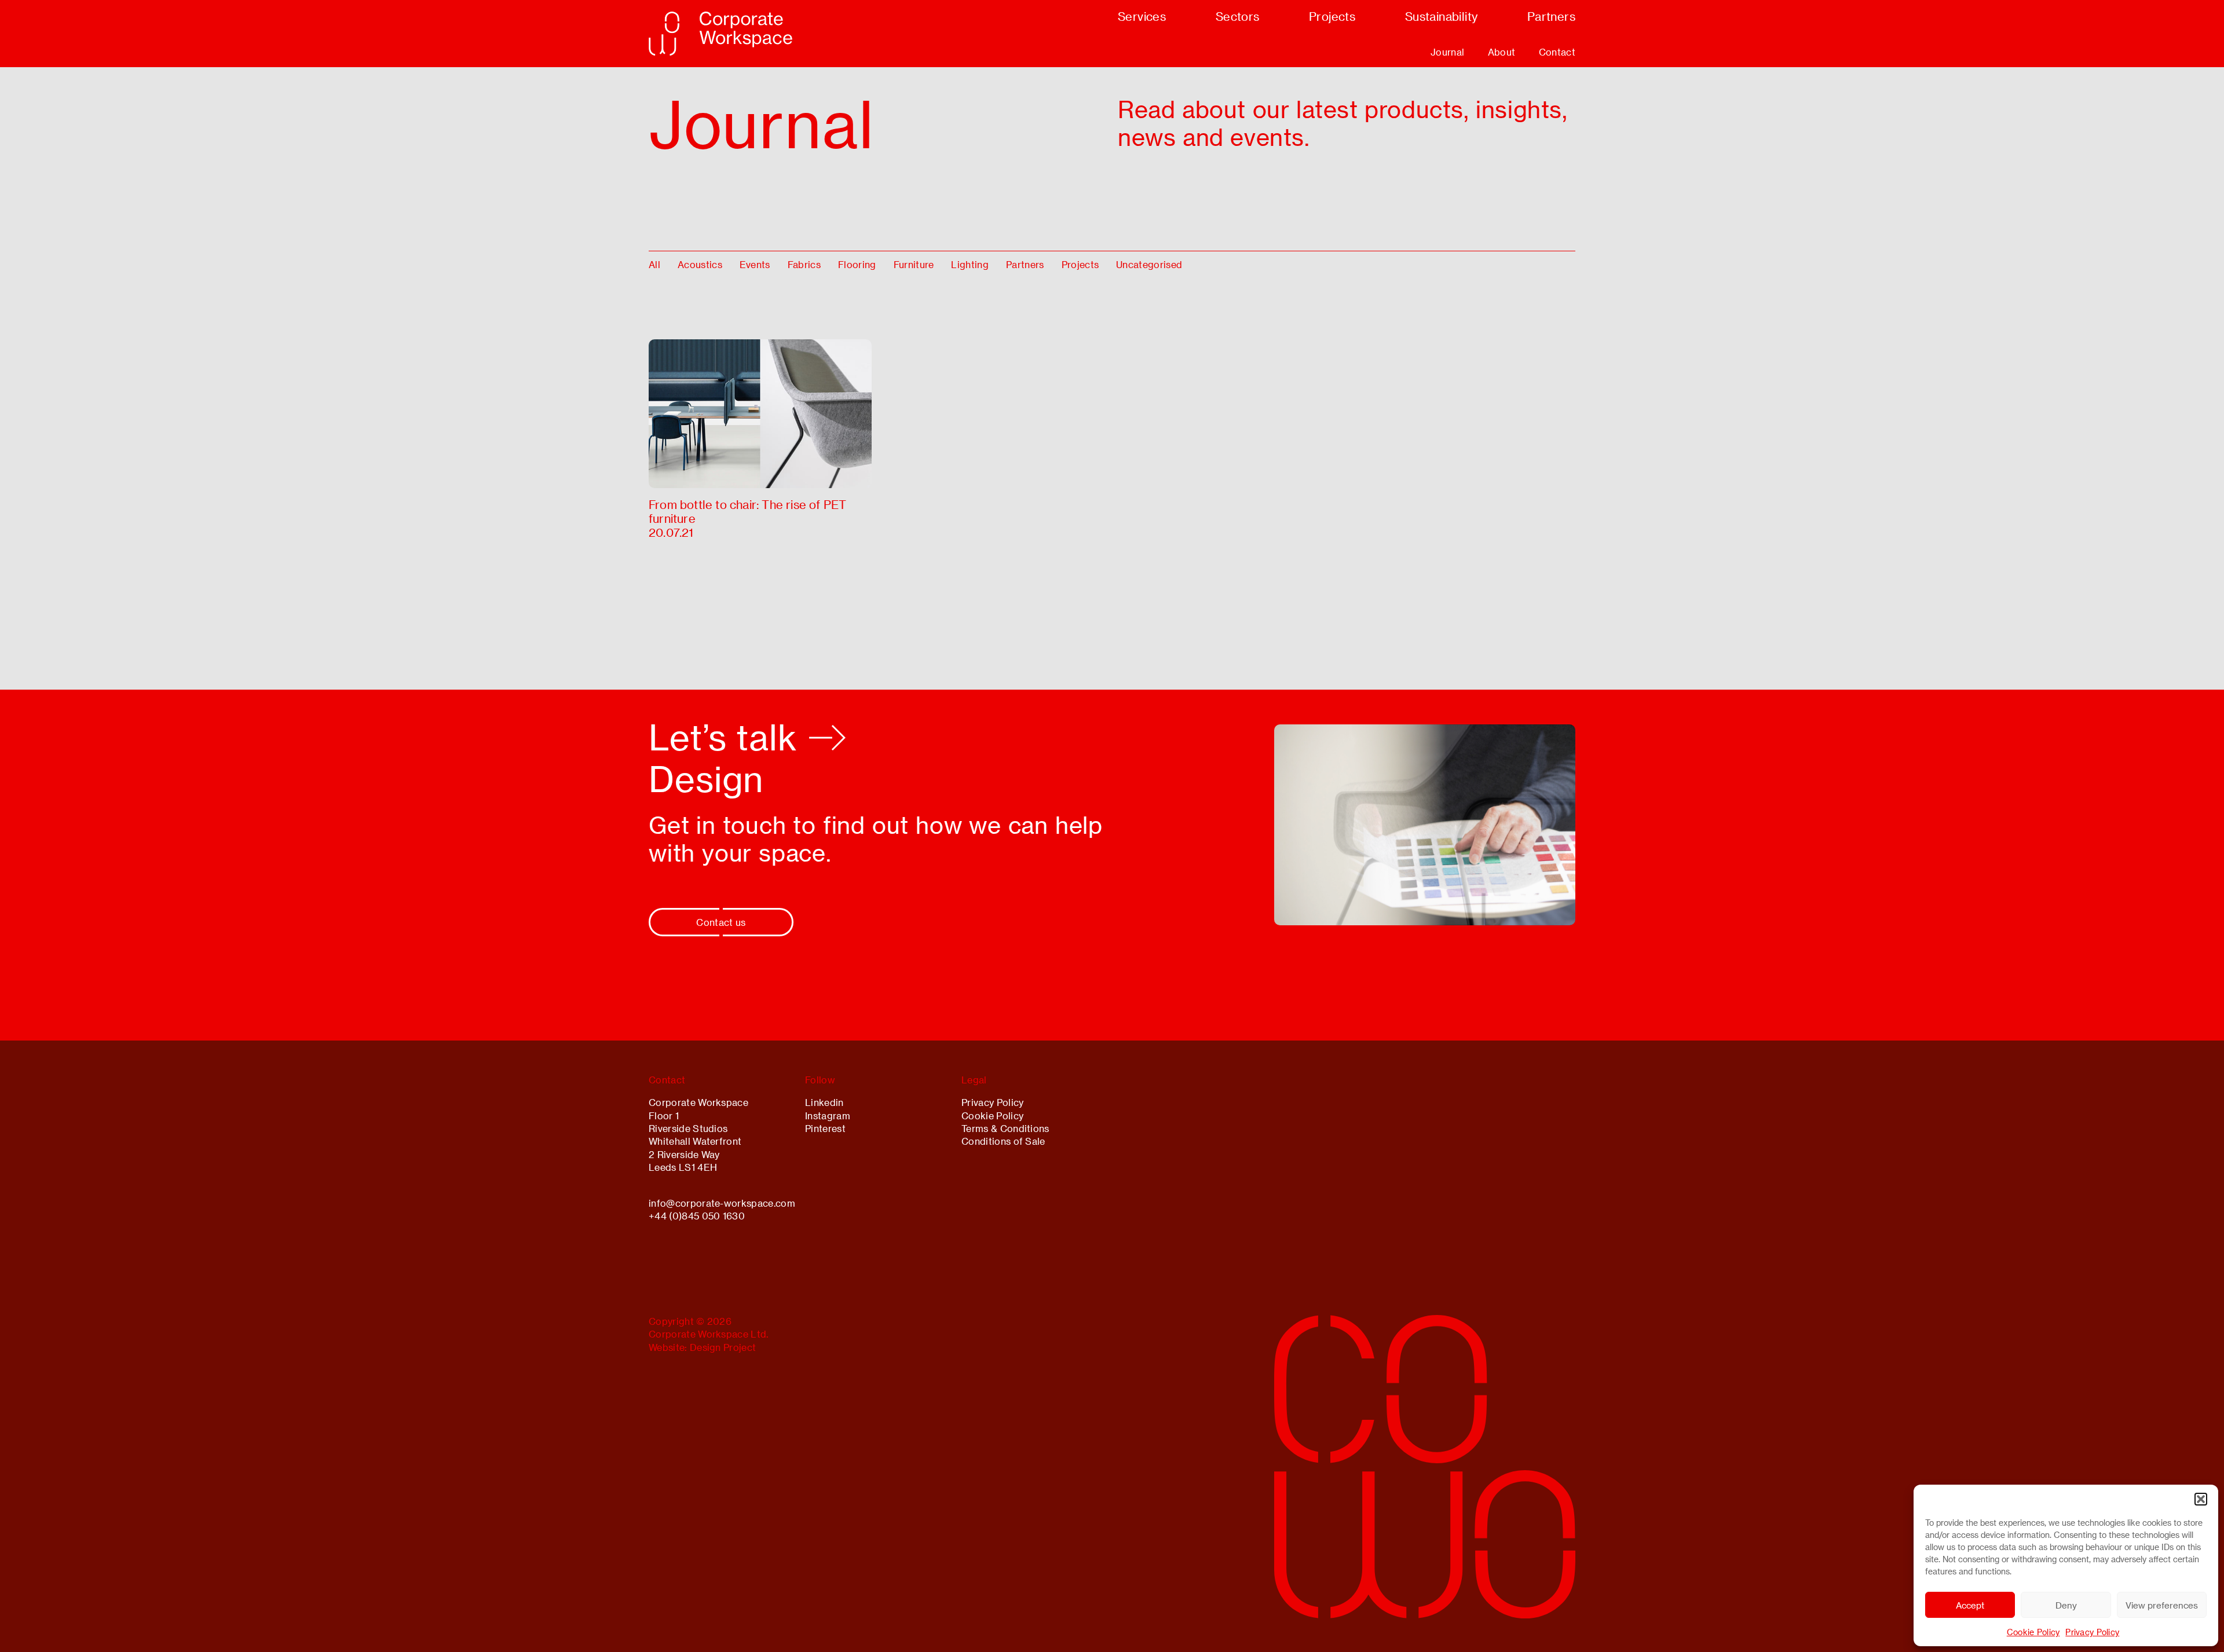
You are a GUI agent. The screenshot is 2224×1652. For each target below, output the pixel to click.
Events (755, 264)
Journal (1447, 52)
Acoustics (700, 264)
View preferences (2162, 1605)
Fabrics (804, 264)
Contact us (721, 922)
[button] (2201, 1499)
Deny (2066, 1605)
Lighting (970, 264)
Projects (1080, 264)
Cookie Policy (2033, 1632)
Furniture (914, 264)
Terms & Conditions (1005, 1128)
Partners (1025, 264)
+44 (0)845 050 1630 (697, 1216)
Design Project (723, 1347)
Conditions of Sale (1003, 1141)
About (1502, 52)
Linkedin (824, 1102)
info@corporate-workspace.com (722, 1203)
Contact (1557, 52)
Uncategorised (1149, 264)
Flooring (857, 264)
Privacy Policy (2092, 1632)
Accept (1970, 1605)
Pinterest (825, 1128)
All (654, 264)
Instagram (828, 1116)
